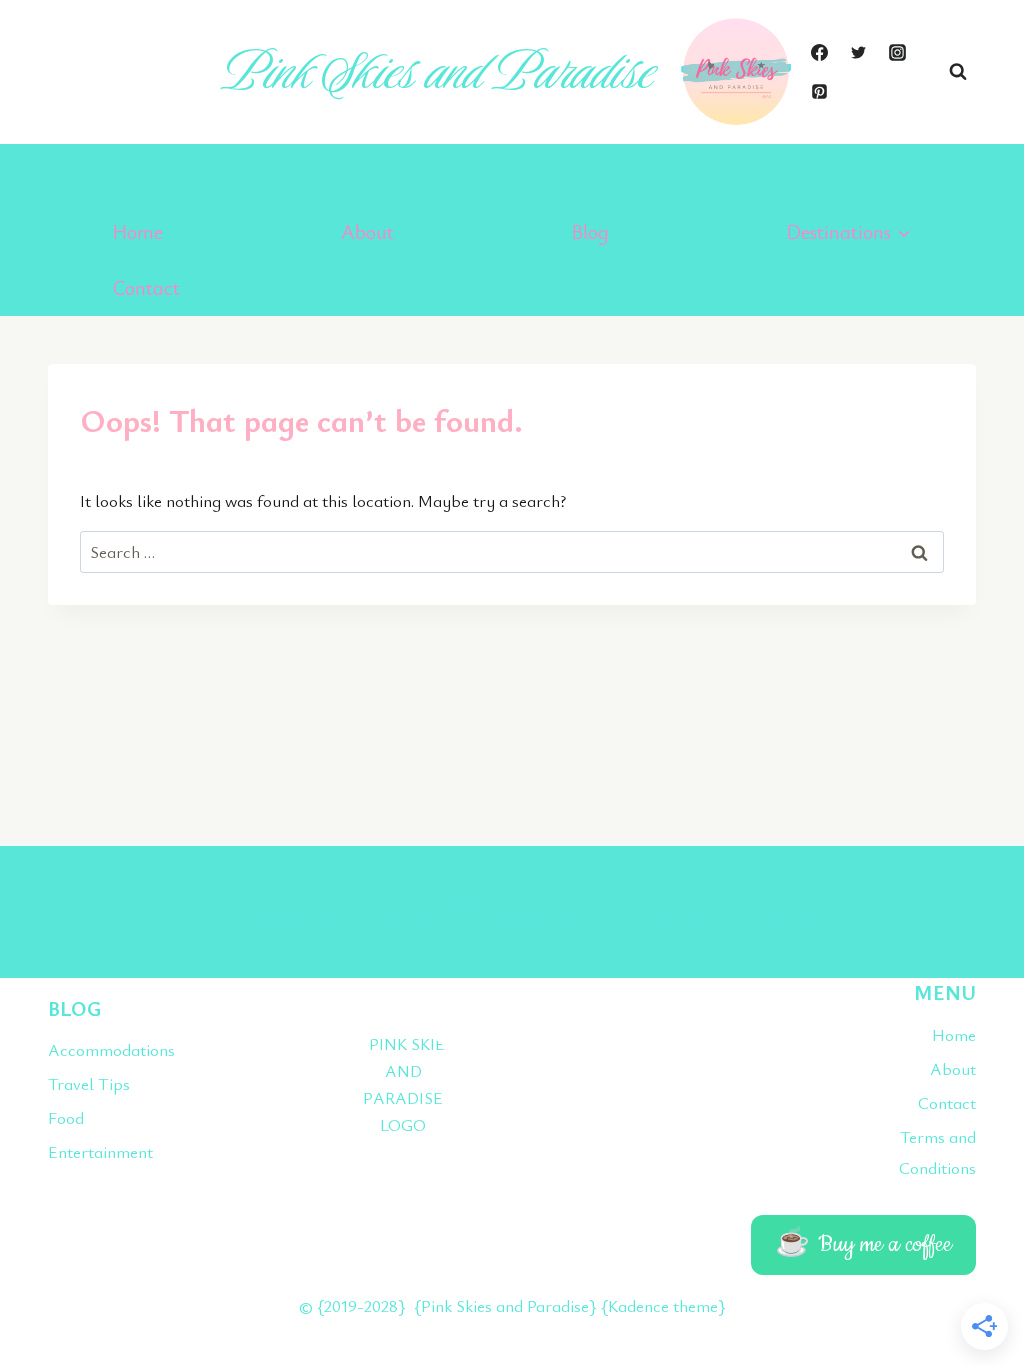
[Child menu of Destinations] (849, 232)
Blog (590, 231)
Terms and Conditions (937, 1152)
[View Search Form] (958, 72)
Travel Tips (89, 1083)
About (367, 231)
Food (66, 1117)
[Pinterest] (819, 92)
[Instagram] (897, 52)
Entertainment (100, 1151)
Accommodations (111, 1049)
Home (138, 231)
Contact (146, 287)
